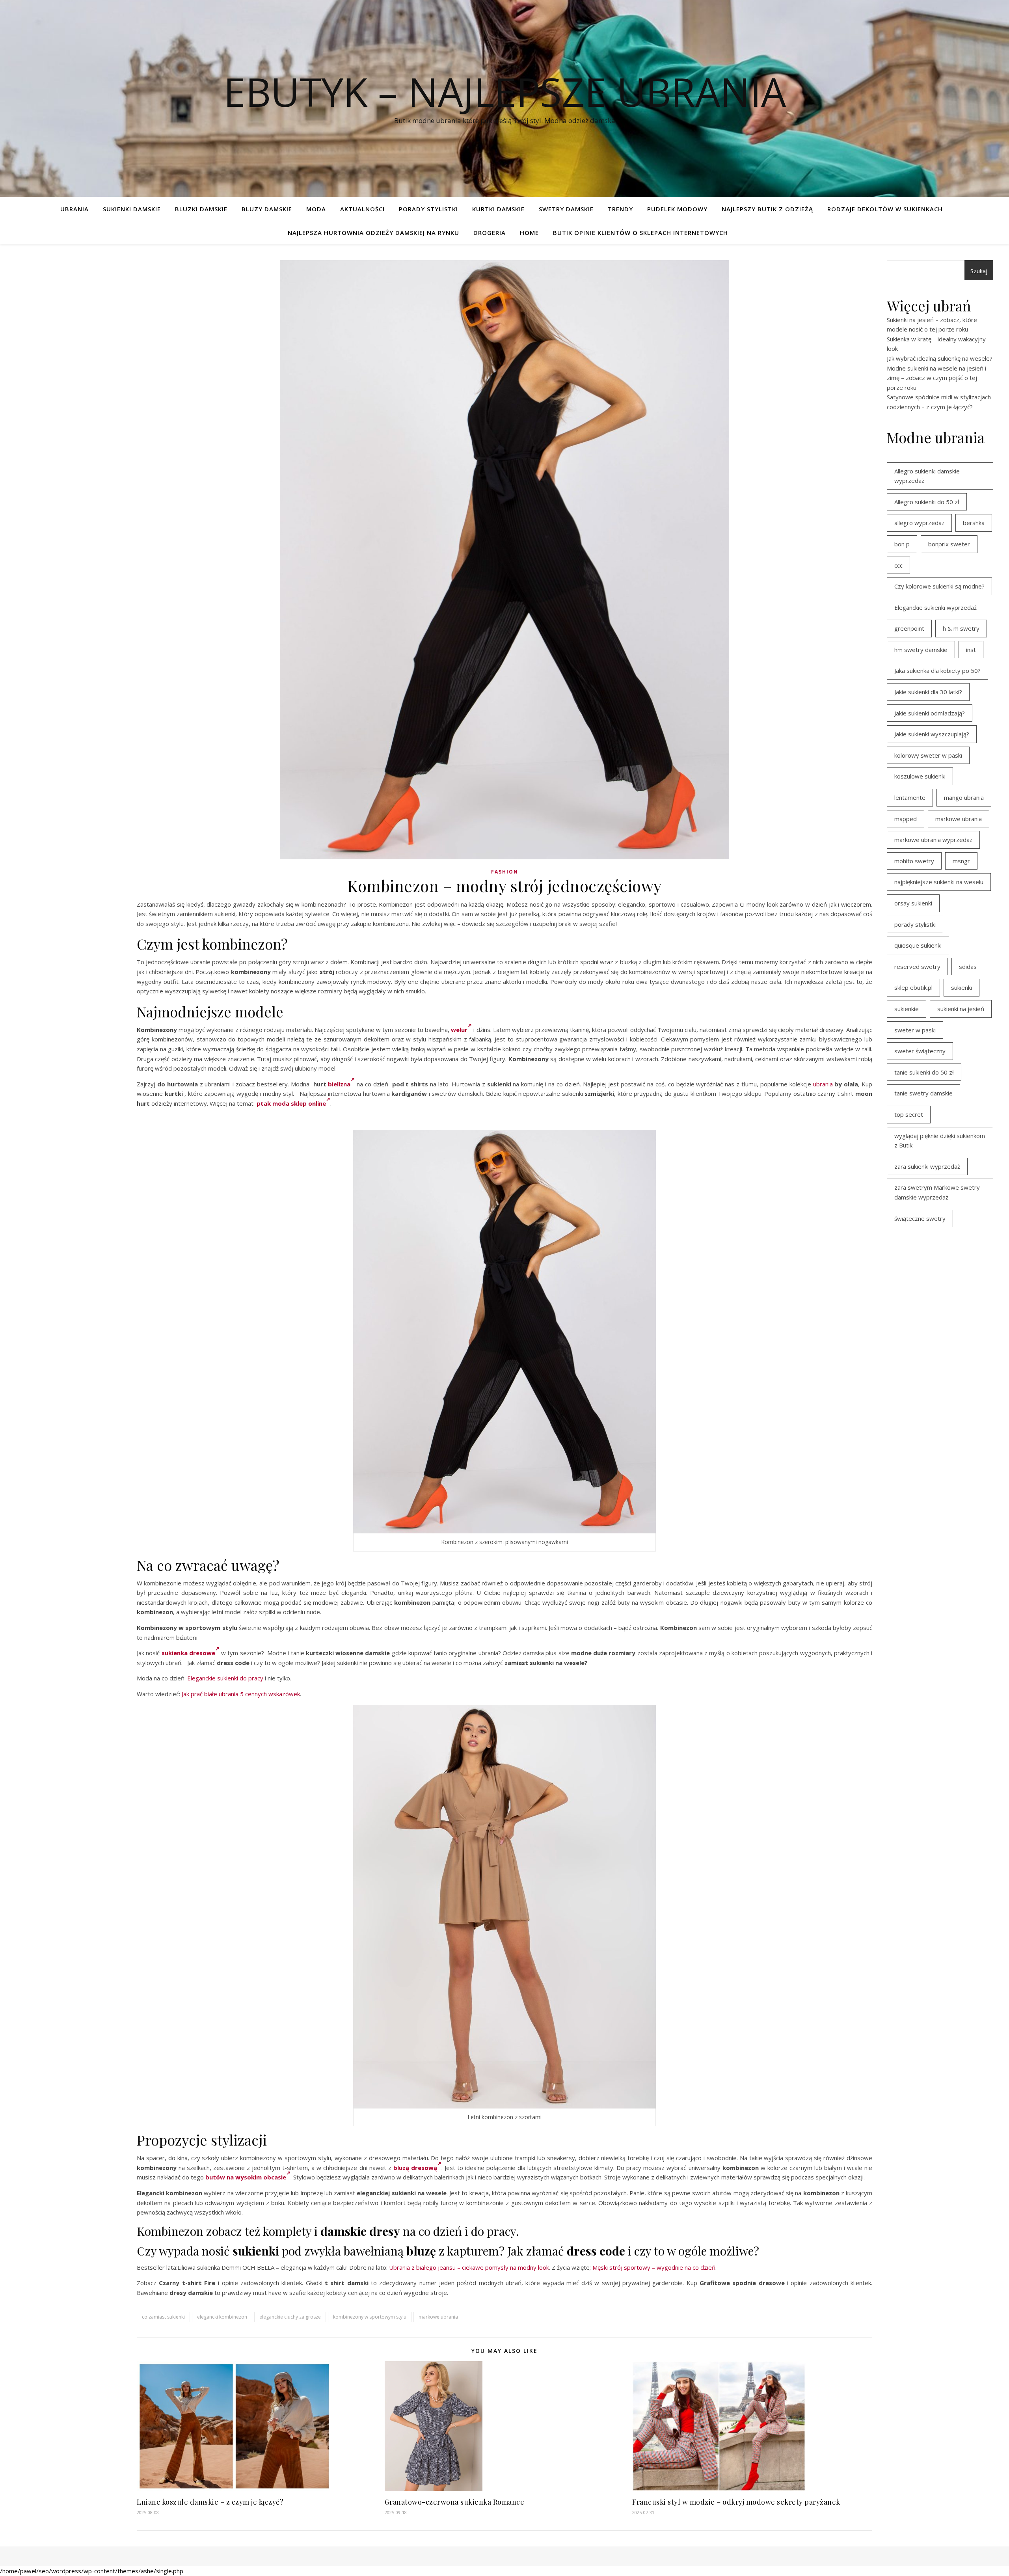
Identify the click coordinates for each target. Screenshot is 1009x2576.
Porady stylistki (428, 209)
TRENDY (620, 209)
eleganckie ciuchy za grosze (290, 2317)
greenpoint (909, 628)
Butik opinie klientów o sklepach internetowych (640, 233)
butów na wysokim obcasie (246, 2177)
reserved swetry (917, 967)
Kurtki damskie (498, 209)
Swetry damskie (566, 209)
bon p (902, 544)
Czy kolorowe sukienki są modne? (939, 586)
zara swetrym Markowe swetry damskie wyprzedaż (937, 1192)
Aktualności (362, 209)
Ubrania (74, 209)
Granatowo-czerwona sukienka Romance (455, 2502)
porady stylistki (915, 924)
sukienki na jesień (961, 1009)
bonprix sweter (949, 544)
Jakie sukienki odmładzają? (930, 713)
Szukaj (979, 271)
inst (971, 650)
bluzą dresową (415, 2168)
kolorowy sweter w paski (928, 755)
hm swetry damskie (921, 650)
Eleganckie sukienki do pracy (225, 1678)
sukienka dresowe (188, 1653)
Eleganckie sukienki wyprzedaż (935, 607)
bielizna (339, 1084)
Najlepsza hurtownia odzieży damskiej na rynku (373, 233)
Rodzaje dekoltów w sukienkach (885, 209)
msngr (961, 861)
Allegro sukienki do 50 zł (927, 502)
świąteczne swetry (920, 1218)
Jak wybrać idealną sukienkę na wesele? (940, 358)
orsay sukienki (913, 903)
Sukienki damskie (132, 209)
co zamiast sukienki (163, 2317)
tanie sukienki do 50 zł (924, 1072)
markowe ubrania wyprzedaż (933, 840)
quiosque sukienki (918, 945)
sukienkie (907, 1009)
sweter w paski (915, 1030)
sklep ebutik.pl (913, 987)
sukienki (962, 987)
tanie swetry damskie (923, 1093)
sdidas (968, 967)
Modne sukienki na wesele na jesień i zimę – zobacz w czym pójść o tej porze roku (936, 378)
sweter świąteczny (920, 1051)
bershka (974, 523)
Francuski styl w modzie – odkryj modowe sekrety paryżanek (736, 2502)
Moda (316, 209)
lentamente (910, 797)
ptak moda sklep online (291, 1103)
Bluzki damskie (201, 209)
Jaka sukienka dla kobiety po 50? (937, 671)
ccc (898, 565)
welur (459, 1030)
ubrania (823, 1084)
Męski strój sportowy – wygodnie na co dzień (654, 2267)
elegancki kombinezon (222, 2317)
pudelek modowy (677, 209)
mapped (906, 819)
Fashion (505, 872)
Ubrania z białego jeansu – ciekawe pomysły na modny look (469, 2267)
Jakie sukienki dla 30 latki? (928, 692)
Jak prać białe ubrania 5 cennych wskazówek (241, 1694)
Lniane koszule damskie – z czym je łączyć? (210, 2502)
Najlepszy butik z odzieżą (767, 209)
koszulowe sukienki (920, 776)
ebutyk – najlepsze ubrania (505, 91)
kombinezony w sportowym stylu (370, 2317)
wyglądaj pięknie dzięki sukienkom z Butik (940, 1141)
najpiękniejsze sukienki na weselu (939, 882)
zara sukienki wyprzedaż (927, 1166)
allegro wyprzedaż (919, 523)
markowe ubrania (438, 2317)
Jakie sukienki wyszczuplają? (932, 734)
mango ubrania (964, 797)
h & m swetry (961, 628)
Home (529, 233)
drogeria (490, 233)
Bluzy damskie (267, 209)
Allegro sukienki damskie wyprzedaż (927, 476)
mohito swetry (914, 861)
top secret (909, 1114)
